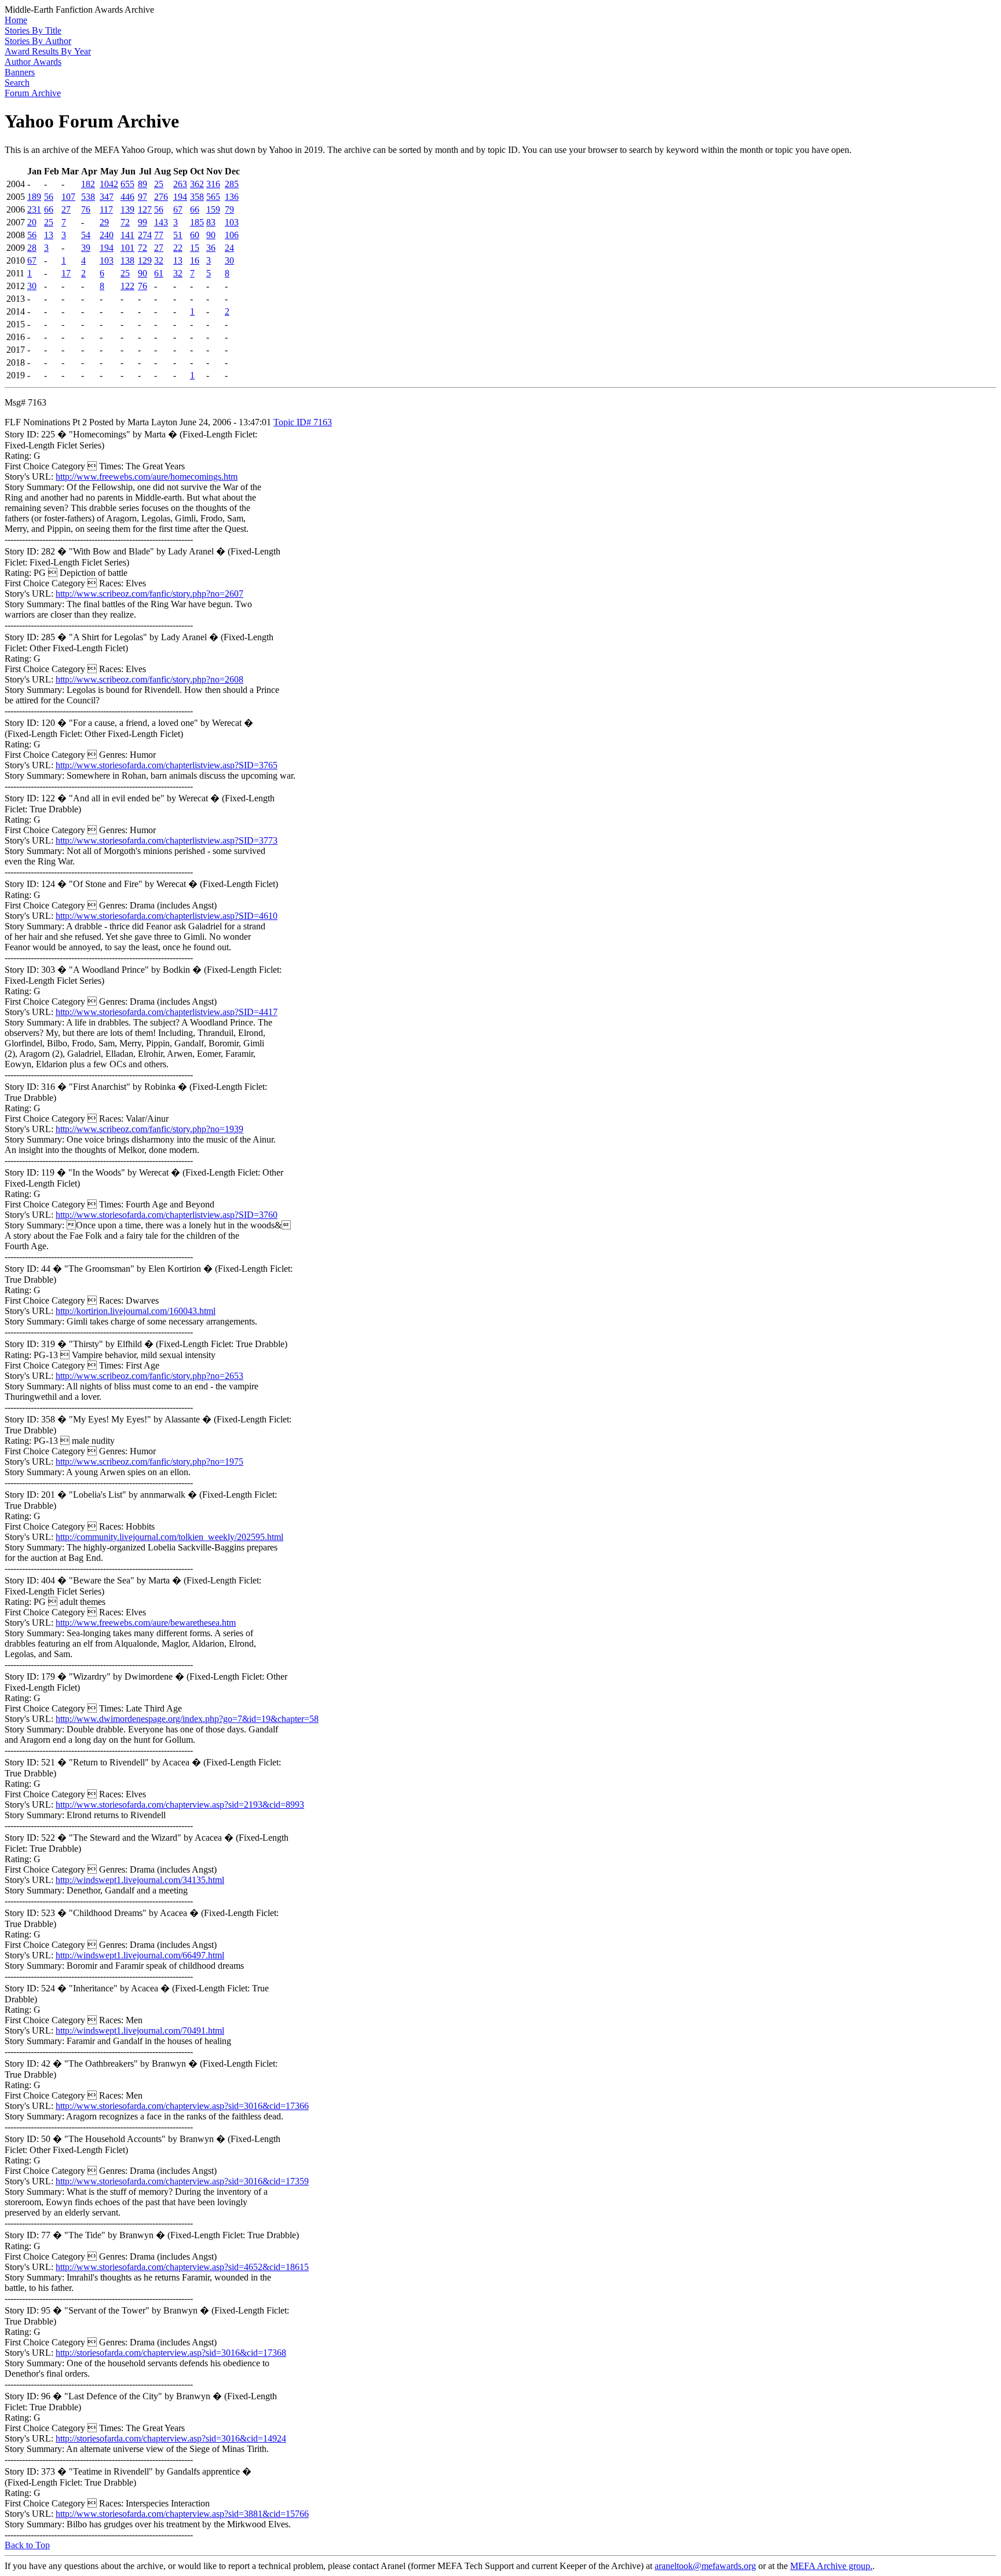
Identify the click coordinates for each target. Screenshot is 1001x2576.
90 (211, 235)
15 (195, 248)
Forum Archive (33, 93)
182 (88, 184)
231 (34, 209)
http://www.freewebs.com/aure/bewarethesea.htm (146, 1623)
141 (127, 235)
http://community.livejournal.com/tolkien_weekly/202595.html (169, 1537)
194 (180, 197)
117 (106, 209)
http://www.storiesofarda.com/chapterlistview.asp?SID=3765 (167, 765)
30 (229, 260)
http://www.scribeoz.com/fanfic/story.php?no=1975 (149, 1462)
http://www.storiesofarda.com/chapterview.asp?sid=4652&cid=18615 (182, 2267)
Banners (20, 72)
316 (213, 184)
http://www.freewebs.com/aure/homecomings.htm (147, 477)
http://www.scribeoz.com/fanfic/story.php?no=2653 (149, 1376)
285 (232, 184)
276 (161, 197)
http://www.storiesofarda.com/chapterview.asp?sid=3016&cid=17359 (182, 2181)
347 (107, 197)
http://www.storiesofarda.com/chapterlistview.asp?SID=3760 (167, 1215)
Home (16, 20)
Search (17, 83)
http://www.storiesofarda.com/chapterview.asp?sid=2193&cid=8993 (180, 1805)
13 (49, 235)
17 (66, 273)
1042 (109, 184)
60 (195, 235)
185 (197, 222)
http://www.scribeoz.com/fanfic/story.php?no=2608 (149, 679)
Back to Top (27, 2545)
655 (127, 184)
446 (127, 197)
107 (68, 197)
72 (125, 222)
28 (32, 248)
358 (197, 197)
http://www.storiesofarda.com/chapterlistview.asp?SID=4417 (167, 1012)
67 (178, 209)
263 (180, 184)
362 (197, 184)
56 (49, 197)
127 (145, 209)
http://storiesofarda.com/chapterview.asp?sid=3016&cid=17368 (171, 2353)
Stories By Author (38, 41)
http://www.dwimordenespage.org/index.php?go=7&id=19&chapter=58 (187, 1719)
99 (143, 222)
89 (143, 184)
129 (145, 260)
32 (159, 260)
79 (229, 209)
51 (178, 235)
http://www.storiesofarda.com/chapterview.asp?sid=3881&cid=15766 (182, 2514)
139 (127, 209)
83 (211, 222)
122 (127, 286)
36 (211, 248)
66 (49, 209)
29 (104, 222)
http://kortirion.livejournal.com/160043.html (136, 1311)
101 (127, 248)
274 (145, 235)
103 (232, 222)
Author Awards (33, 62)
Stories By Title (33, 30)
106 (232, 235)
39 (86, 248)
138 (127, 260)
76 (86, 209)
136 (232, 197)
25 (159, 184)
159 (213, 209)
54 (86, 235)
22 (178, 248)
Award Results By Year (48, 51)
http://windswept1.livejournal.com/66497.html (140, 1955)
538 (88, 197)
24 (229, 248)
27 (66, 209)
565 (213, 197)
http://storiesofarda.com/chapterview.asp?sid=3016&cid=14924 (171, 2438)
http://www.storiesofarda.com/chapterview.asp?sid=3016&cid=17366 (182, 2106)
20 (32, 222)
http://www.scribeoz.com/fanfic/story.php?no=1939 (149, 1129)
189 (34, 197)
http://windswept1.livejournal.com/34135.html (140, 1880)
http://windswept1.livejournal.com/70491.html (140, 2030)
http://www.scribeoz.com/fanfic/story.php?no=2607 (149, 594)
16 (195, 260)
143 (161, 222)
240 (107, 235)
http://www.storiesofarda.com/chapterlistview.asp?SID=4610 (167, 916)
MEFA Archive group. (831, 2566)
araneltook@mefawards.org (705, 2566)
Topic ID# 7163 (303, 422)
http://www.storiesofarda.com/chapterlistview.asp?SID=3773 (167, 840)
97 (143, 197)
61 (159, 273)
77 (159, 235)
